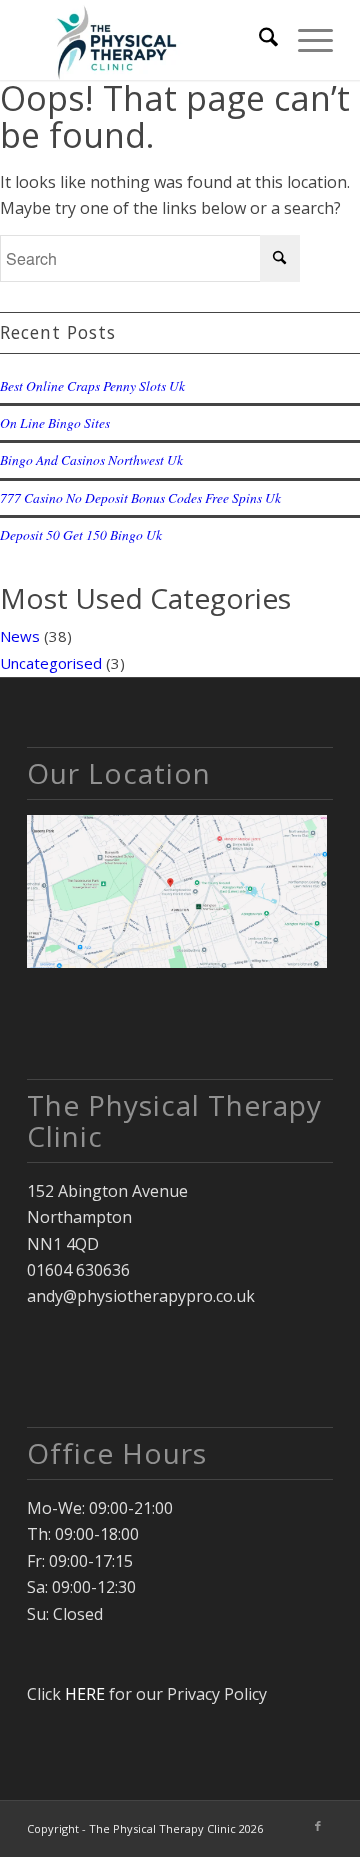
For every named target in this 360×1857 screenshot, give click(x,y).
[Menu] (305, 40)
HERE (85, 1694)
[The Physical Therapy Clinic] (149, 40)
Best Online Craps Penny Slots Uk (92, 385)
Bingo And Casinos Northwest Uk (91, 459)
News (20, 636)
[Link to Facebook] (318, 1826)
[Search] (258, 40)
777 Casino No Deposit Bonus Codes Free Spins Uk (140, 497)
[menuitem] (258, 40)
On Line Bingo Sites (55, 422)
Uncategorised (51, 663)
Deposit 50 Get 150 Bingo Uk (81, 534)
